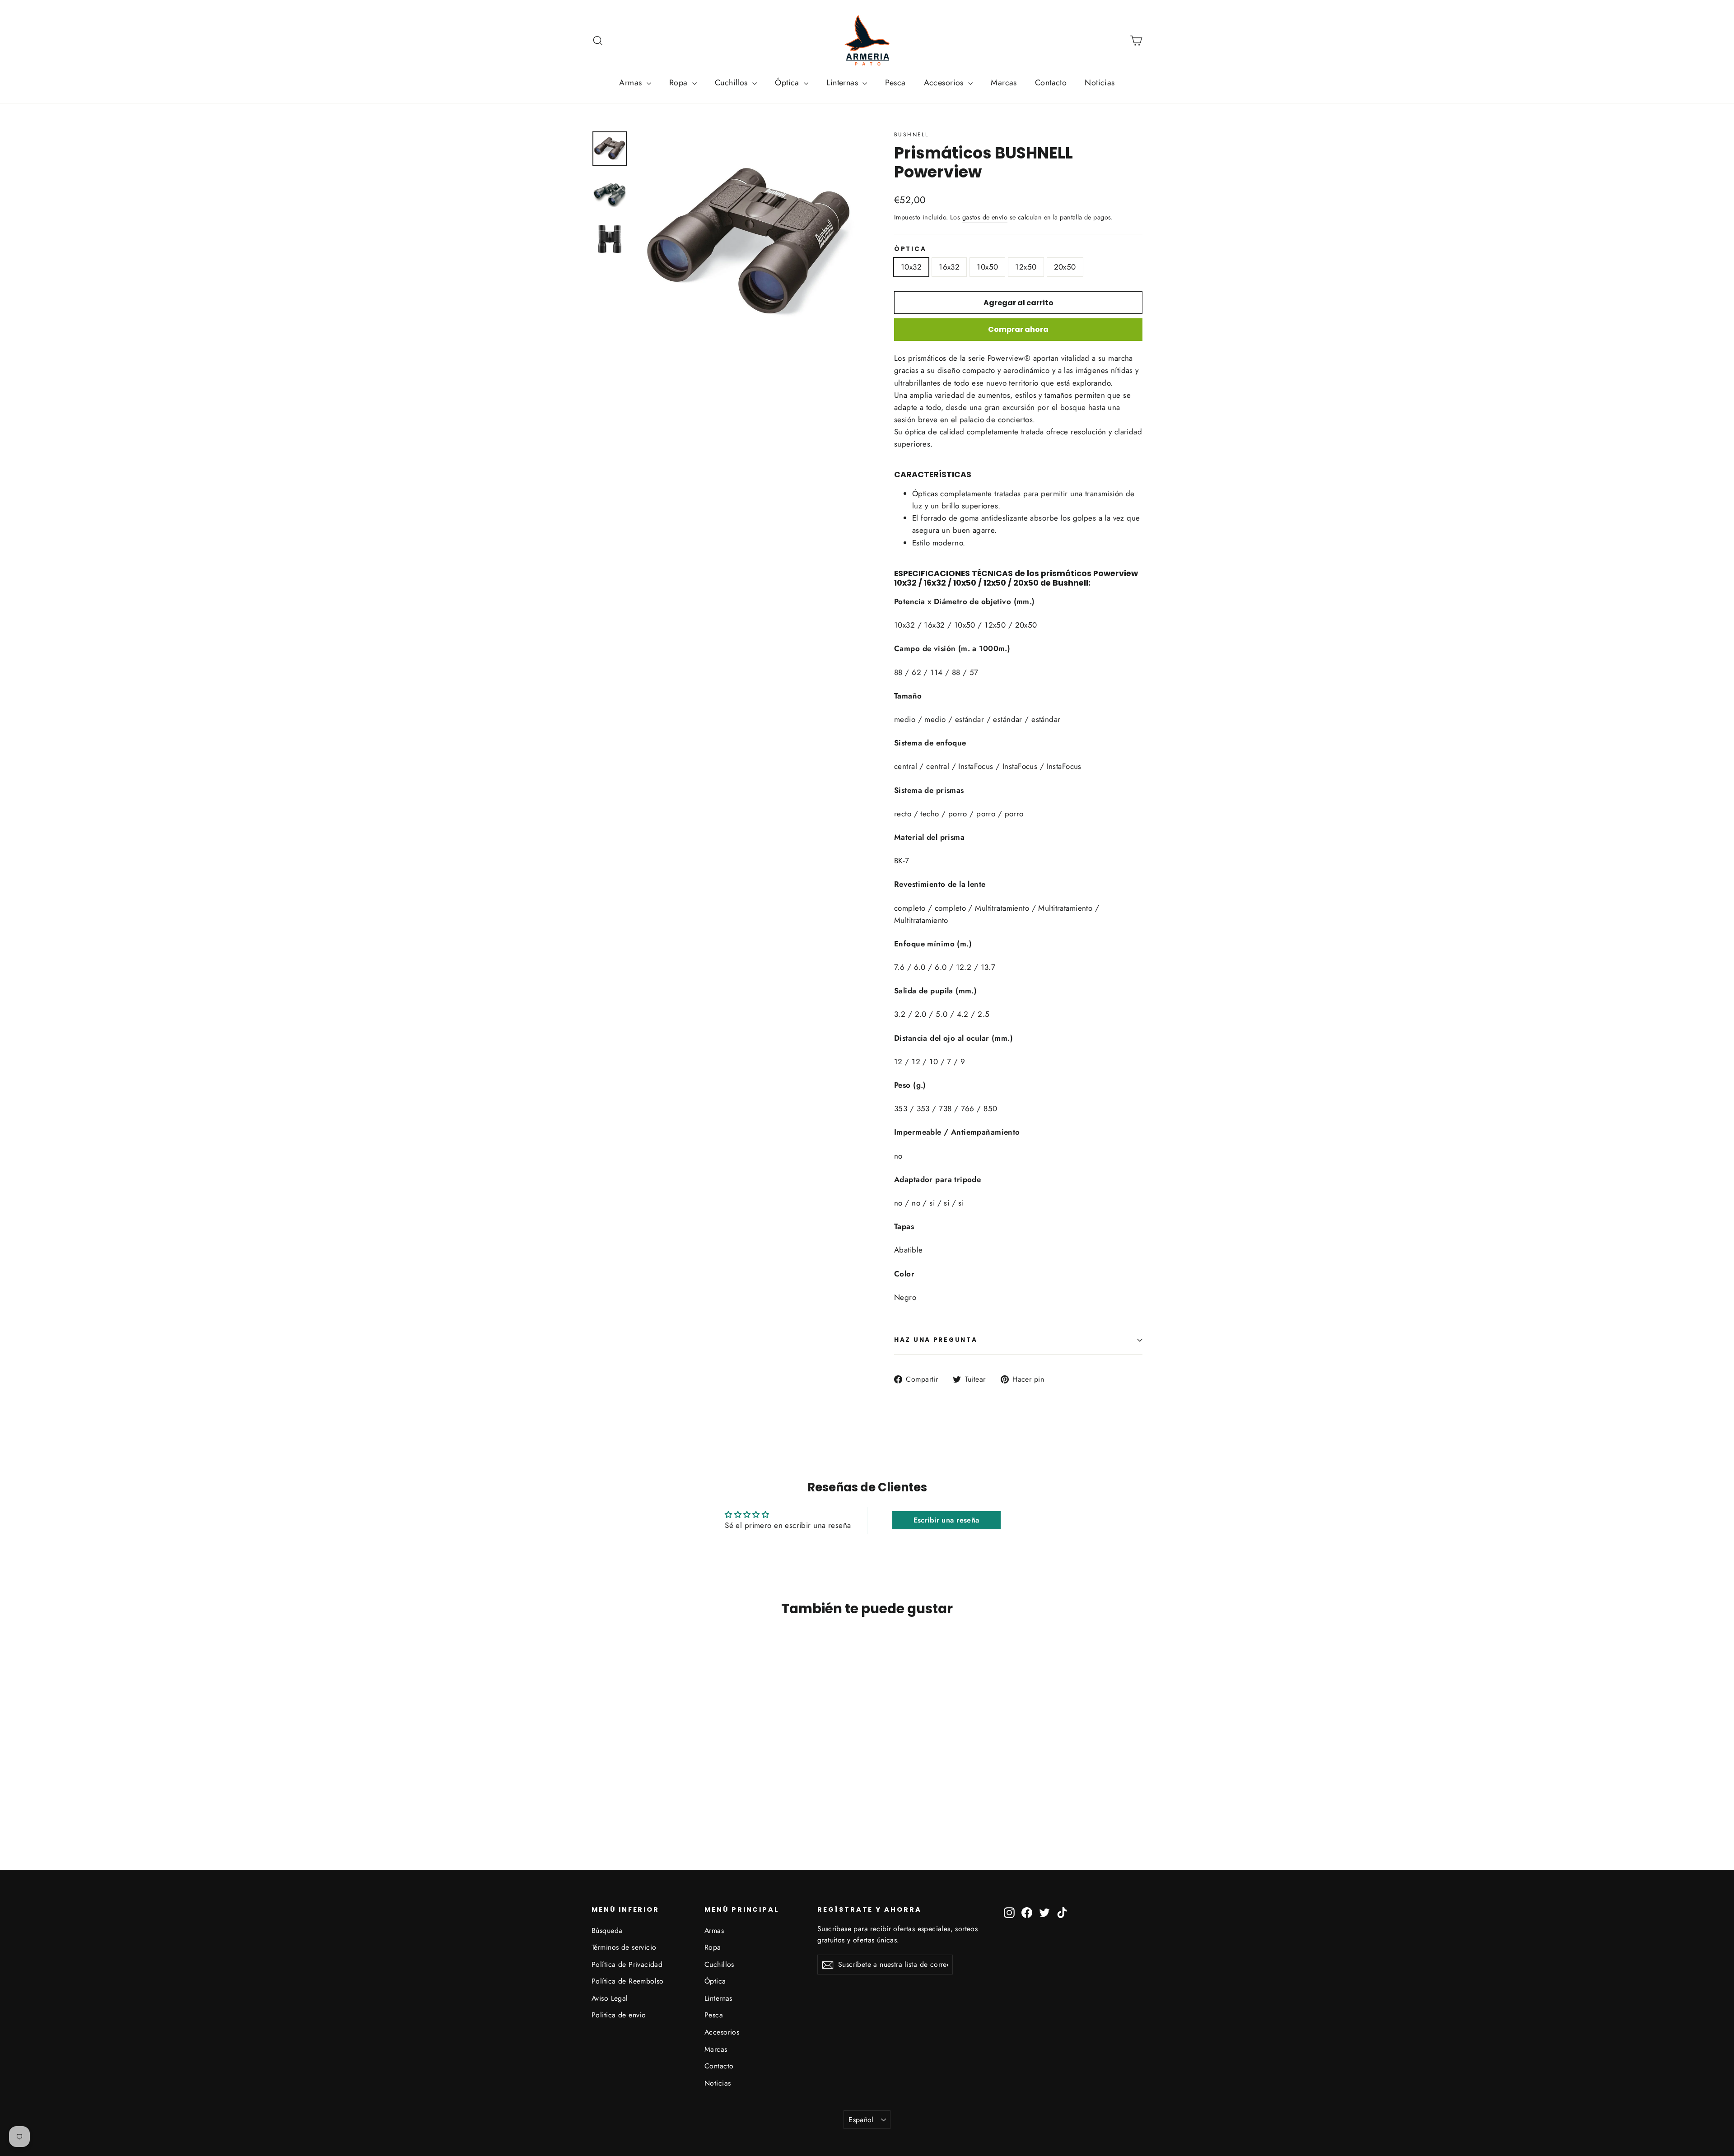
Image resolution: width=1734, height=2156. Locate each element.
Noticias (1100, 83)
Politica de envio (619, 2015)
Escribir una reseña (946, 1520)
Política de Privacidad (627, 1964)
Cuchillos (732, 83)
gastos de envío (985, 217)
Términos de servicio (624, 1947)
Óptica (788, 83)
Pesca (895, 83)
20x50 (1065, 267)
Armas (632, 83)
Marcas (1004, 83)
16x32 (949, 267)
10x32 (911, 267)
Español (861, 2120)
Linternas (843, 83)
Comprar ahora (1018, 329)
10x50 (987, 267)
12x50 (1026, 267)
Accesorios (945, 83)
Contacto (1051, 83)
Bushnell (911, 135)
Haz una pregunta (936, 1340)
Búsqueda (607, 1930)
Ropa (680, 83)
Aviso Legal (610, 1998)
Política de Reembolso (628, 1981)
